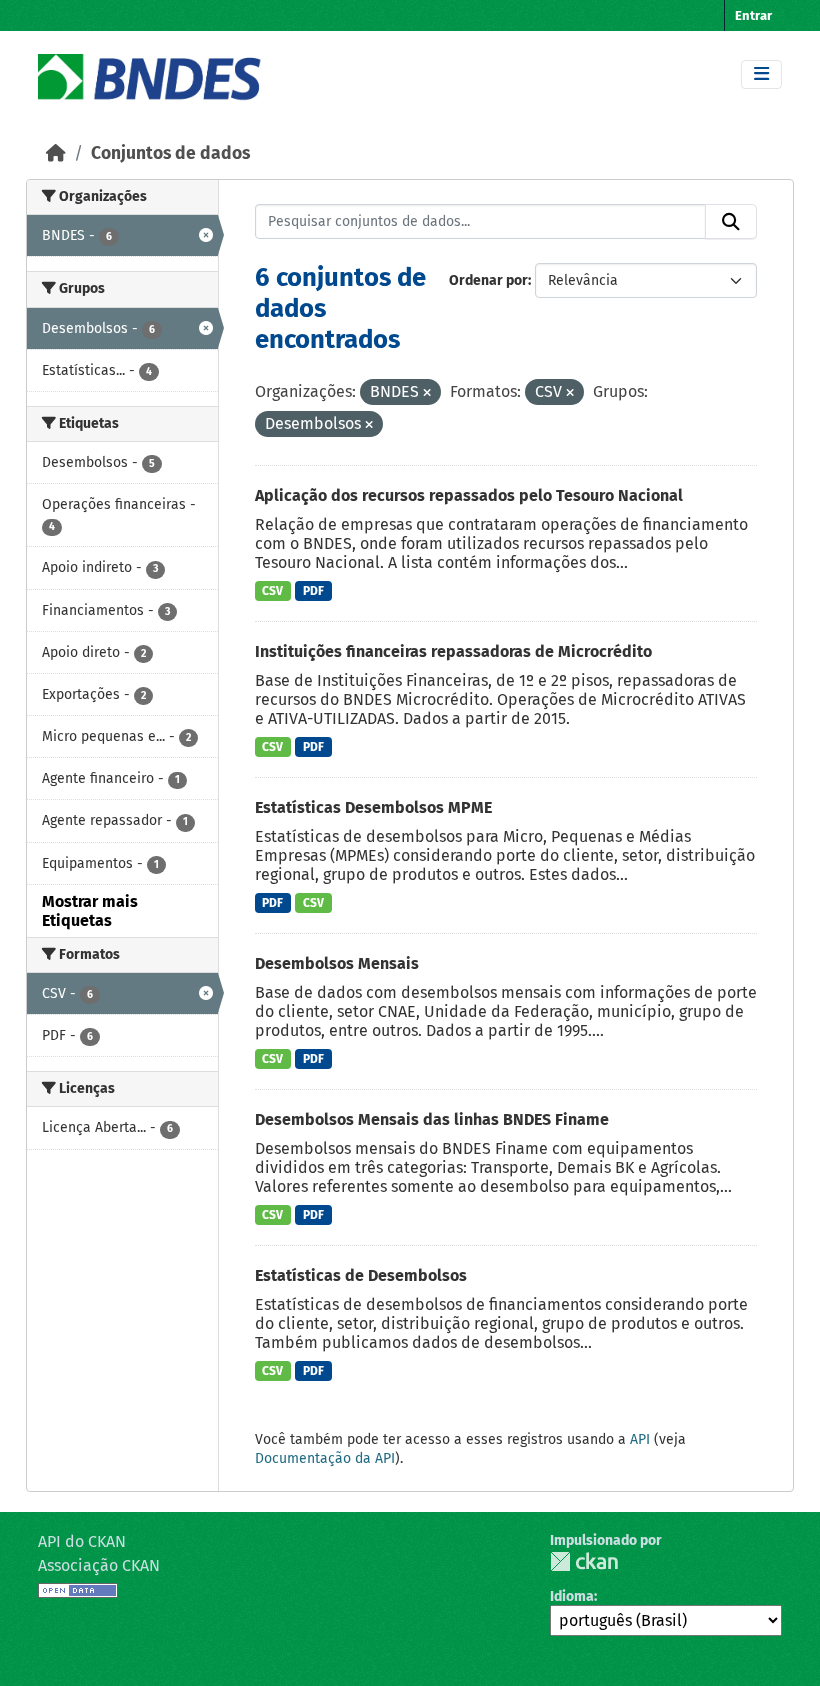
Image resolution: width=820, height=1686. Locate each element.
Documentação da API (325, 1458)
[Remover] (427, 393)
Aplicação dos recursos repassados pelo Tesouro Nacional (469, 495)
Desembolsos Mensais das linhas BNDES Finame (432, 1119)
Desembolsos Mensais (337, 963)
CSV (272, 591)
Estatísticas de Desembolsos (361, 1275)
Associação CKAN (99, 1565)
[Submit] (731, 222)
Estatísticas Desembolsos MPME (373, 807)
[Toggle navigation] (761, 74)
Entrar (753, 15)
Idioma (572, 1596)
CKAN (584, 1561)
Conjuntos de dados (170, 153)
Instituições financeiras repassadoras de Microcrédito (453, 651)
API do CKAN (82, 1541)
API (640, 1439)
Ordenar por (488, 280)
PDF (313, 591)
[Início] (56, 153)
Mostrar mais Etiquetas (90, 911)
